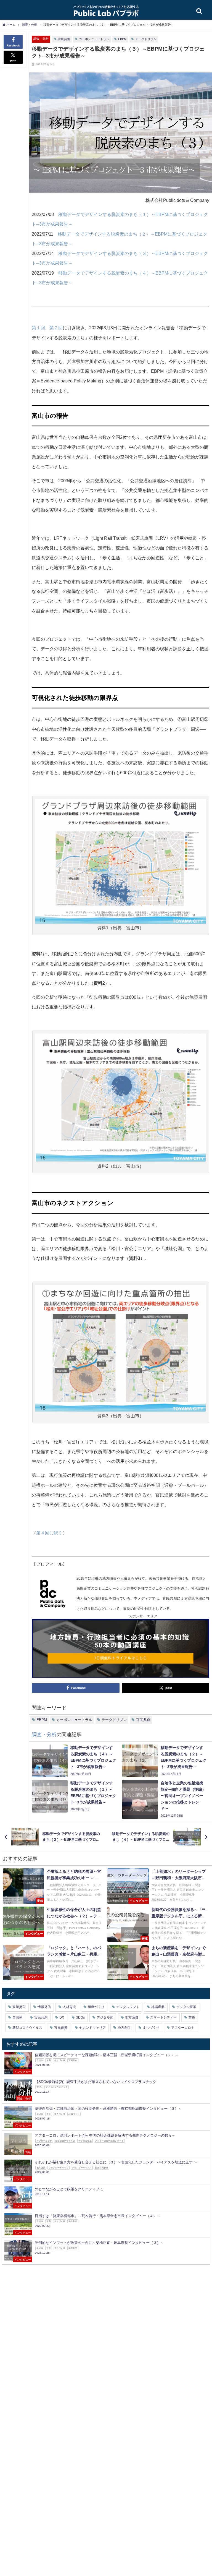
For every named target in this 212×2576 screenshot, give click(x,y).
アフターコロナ (183, 2028)
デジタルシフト (128, 2007)
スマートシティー (163, 2017)
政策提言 (19, 2007)
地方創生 (124, 2028)
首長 (192, 2017)
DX (62, 2017)
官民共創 (64, 39)
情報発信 (44, 2007)
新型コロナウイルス (27, 2028)
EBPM (122, 39)
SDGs (80, 2017)
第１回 (38, 328)
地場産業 (158, 2007)
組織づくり (96, 2007)
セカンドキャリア (92, 2028)
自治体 (17, 2017)
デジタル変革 (186, 2007)
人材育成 (69, 2007)
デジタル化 (105, 2017)
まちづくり (151, 2028)
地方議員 (132, 2017)
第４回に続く (49, 1533)
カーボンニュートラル (94, 39)
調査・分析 (41, 39)
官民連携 (61, 2028)
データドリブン (146, 39)
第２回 (56, 328)
